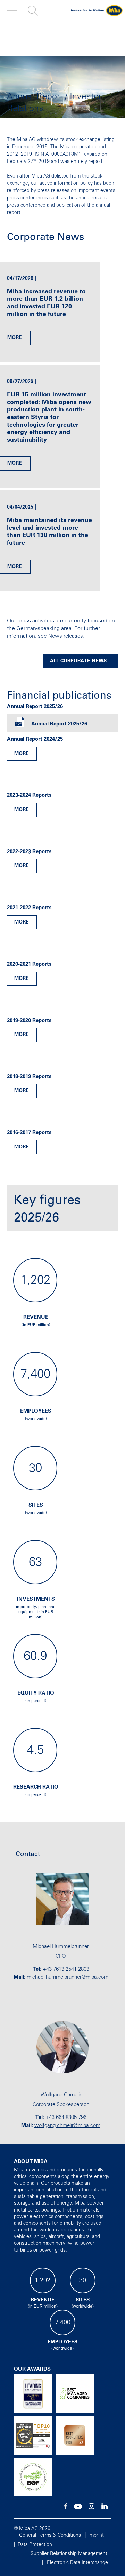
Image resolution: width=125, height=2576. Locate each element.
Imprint (96, 2535)
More (15, 338)
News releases (66, 636)
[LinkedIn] (105, 2508)
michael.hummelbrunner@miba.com (68, 1977)
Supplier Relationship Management (69, 2554)
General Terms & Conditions (50, 2535)
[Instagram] (91, 2508)
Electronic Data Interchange (77, 2563)
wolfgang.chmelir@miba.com (67, 2125)
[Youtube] (78, 2508)
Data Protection (35, 2545)
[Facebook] (66, 2508)
